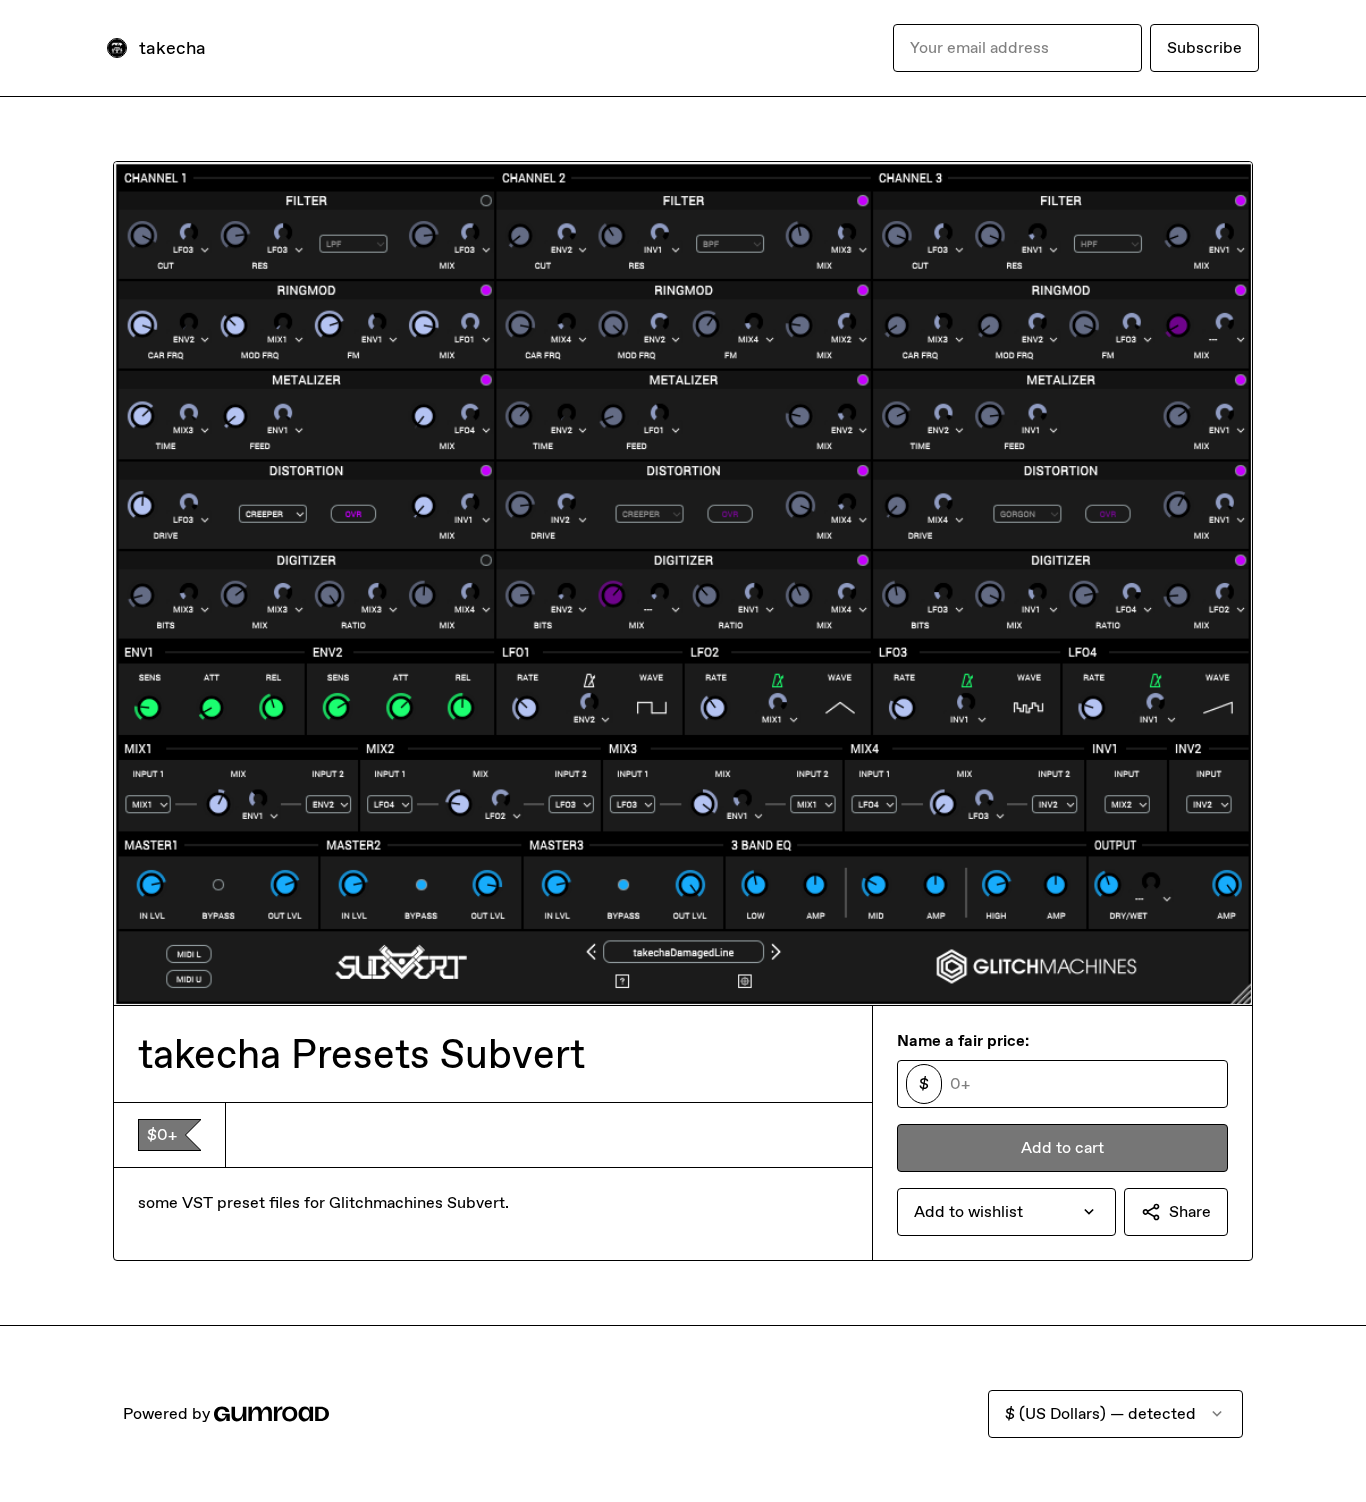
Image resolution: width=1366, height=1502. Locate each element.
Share (1190, 1211)
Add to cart (1062, 1147)
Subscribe (1204, 47)
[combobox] (1006, 1212)
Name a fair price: (963, 1040)
